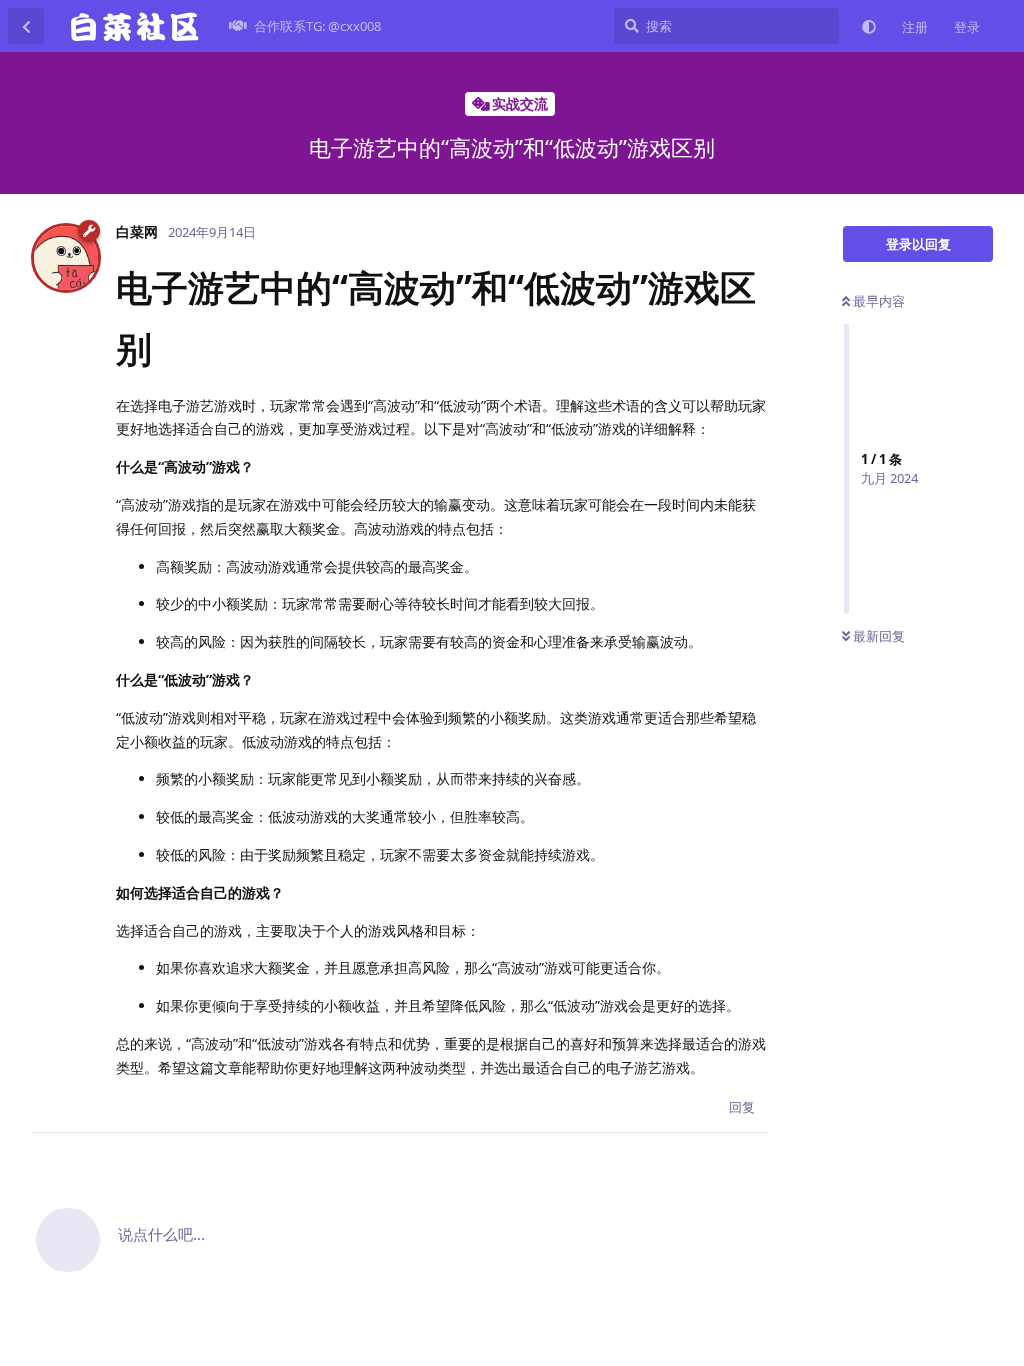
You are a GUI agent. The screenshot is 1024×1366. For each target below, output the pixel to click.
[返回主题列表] (26, 26)
